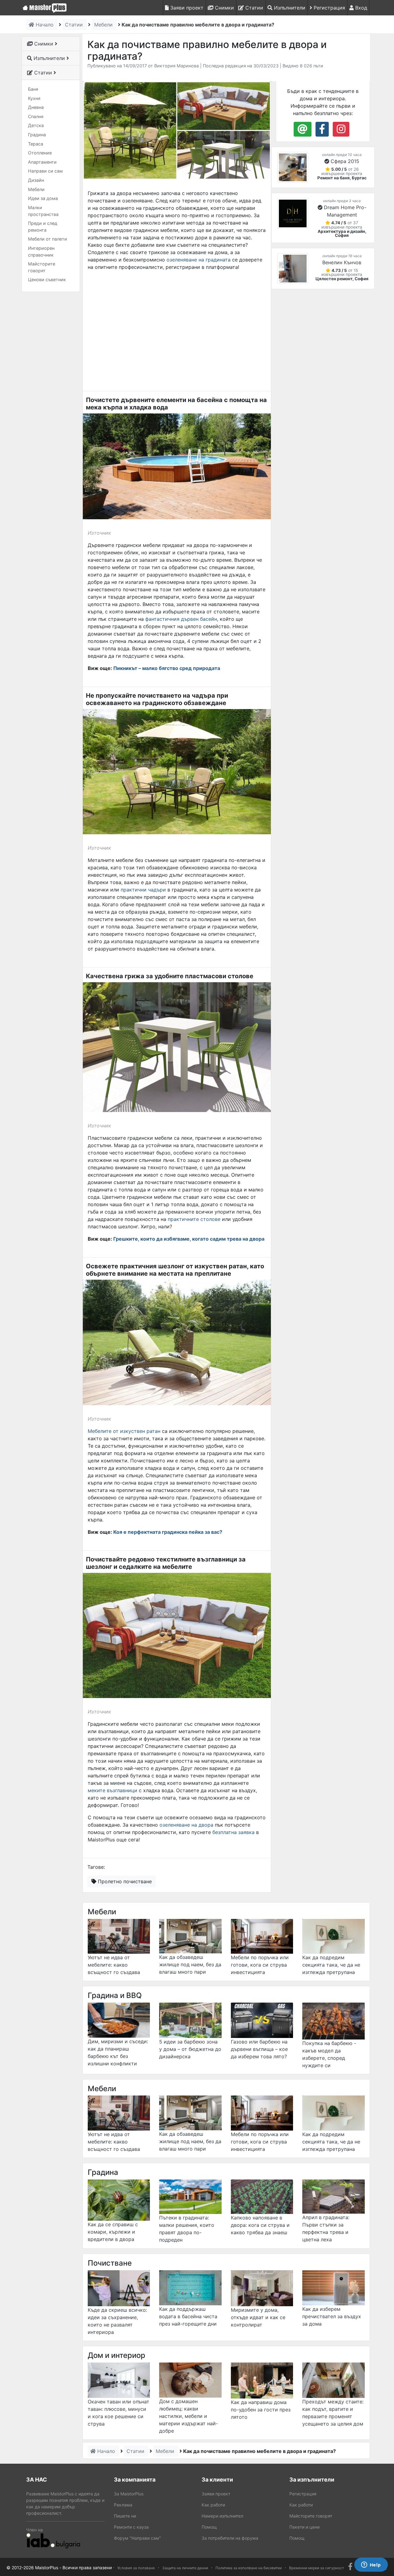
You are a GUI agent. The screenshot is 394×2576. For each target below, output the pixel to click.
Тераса (36, 144)
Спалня (36, 116)
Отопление (40, 153)
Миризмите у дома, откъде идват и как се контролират (258, 2317)
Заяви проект (186, 8)
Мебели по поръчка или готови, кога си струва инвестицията (260, 1965)
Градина (37, 135)
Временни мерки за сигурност (316, 2568)
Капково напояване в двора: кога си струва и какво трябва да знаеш (260, 2225)
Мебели (36, 189)
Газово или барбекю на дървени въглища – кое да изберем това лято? (259, 2049)
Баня (33, 89)
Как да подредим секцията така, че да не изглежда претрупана (331, 1965)
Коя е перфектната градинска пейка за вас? (168, 1532)
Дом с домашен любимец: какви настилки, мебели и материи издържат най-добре (189, 2416)
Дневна (36, 107)
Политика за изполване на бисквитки (249, 2568)
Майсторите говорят (42, 267)
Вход (360, 8)
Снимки (224, 8)
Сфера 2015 (345, 161)
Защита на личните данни (185, 2568)
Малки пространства (43, 211)
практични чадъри (143, 890)
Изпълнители (289, 8)
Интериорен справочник (41, 251)
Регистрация (329, 8)
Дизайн (36, 180)
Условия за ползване (136, 2568)
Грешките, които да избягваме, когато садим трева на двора (189, 1239)
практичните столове (194, 1219)
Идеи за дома (43, 198)
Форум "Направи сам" (137, 2538)
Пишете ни (125, 2516)
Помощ (209, 2527)
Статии (253, 8)
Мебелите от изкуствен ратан (124, 1431)
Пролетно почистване (124, 1881)
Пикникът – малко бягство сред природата (167, 668)
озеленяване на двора (186, 1825)
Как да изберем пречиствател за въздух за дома (332, 2316)
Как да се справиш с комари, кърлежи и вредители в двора (113, 2232)
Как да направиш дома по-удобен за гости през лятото (261, 2410)
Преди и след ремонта (43, 227)
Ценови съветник (47, 279)
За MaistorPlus (129, 2494)
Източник (99, 533)
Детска (36, 125)
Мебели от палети (48, 239)
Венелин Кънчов (342, 262)
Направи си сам (45, 171)
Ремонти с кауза (131, 2527)
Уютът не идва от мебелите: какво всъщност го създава (114, 1965)
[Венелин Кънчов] (293, 269)
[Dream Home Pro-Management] (293, 213)
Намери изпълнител (222, 2516)
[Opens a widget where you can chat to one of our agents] (371, 2565)
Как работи (213, 2505)
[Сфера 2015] (293, 167)
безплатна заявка (233, 1832)
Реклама (123, 2505)
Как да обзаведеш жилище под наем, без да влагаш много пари (190, 1964)
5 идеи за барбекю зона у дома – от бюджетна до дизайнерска (190, 2049)
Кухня (34, 98)
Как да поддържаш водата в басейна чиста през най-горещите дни (188, 2316)
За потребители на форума (230, 2538)
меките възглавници (113, 1790)
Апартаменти (42, 162)
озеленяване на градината (199, 260)
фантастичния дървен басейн (181, 619)
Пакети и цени (304, 2527)
